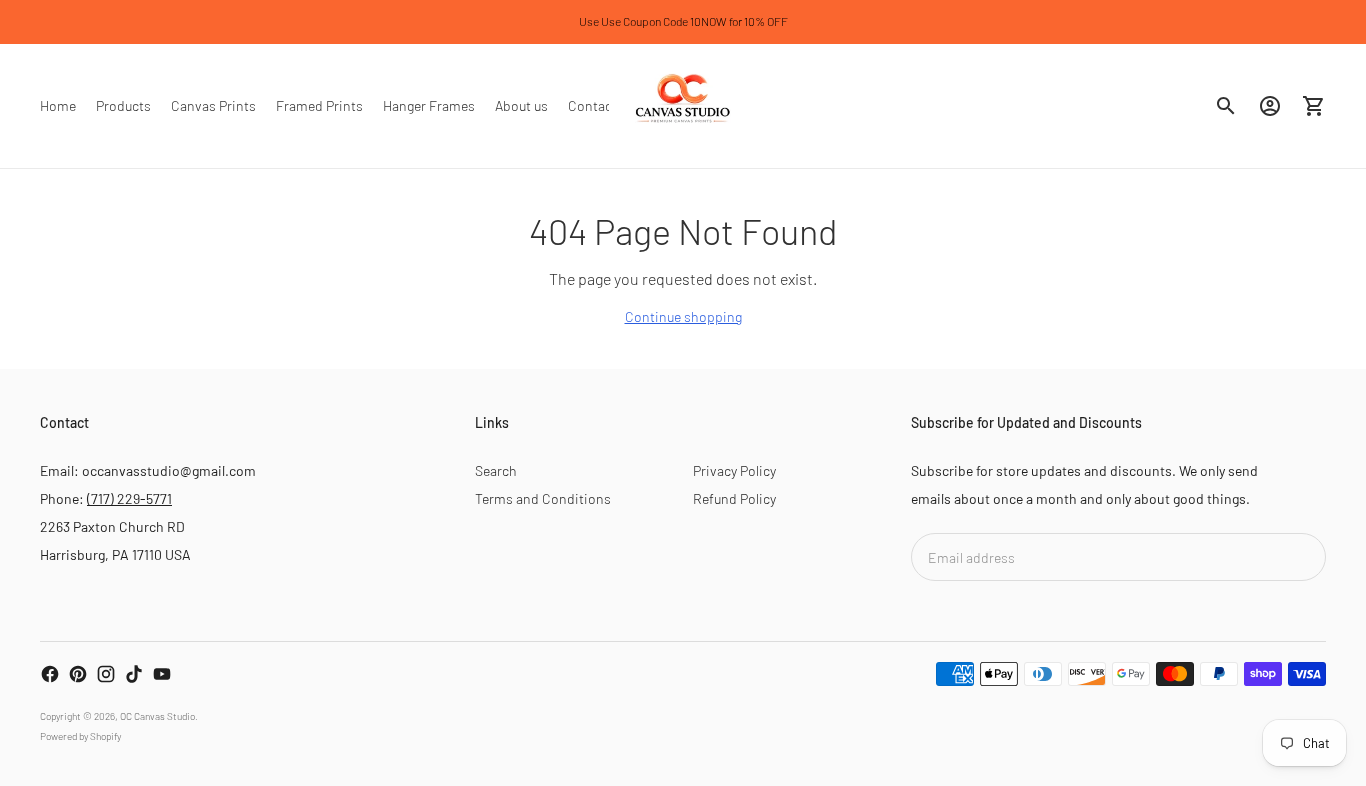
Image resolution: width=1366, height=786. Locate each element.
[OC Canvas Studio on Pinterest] (78, 674)
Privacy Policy (734, 470)
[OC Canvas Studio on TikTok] (134, 674)
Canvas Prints (213, 105)
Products (123, 105)
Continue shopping (683, 316)
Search (496, 470)
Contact (592, 105)
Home (58, 105)
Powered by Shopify (80, 736)
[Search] (1226, 106)
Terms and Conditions (543, 498)
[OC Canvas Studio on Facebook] (50, 674)
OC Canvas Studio (157, 716)
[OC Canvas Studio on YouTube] (162, 674)
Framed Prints (319, 105)
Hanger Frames (429, 105)
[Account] (1270, 106)
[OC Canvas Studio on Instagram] (106, 674)
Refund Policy (734, 498)
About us (521, 105)
